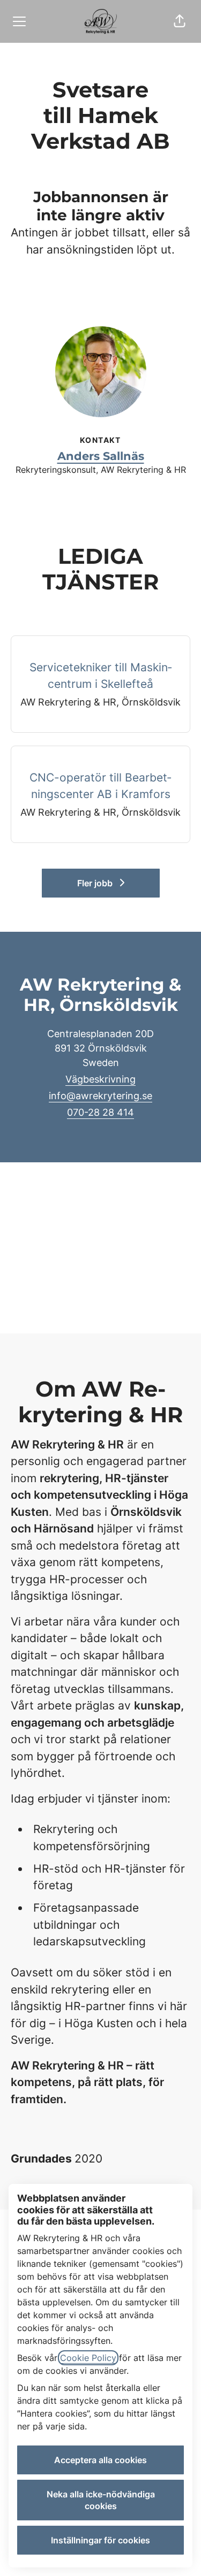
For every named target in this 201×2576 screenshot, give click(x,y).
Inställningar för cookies (100, 2540)
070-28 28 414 (100, 1112)
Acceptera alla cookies (100, 2460)
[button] (180, 21)
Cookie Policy (88, 2358)
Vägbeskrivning (100, 1079)
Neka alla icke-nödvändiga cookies (101, 2500)
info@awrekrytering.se (100, 1096)
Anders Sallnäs (101, 456)
